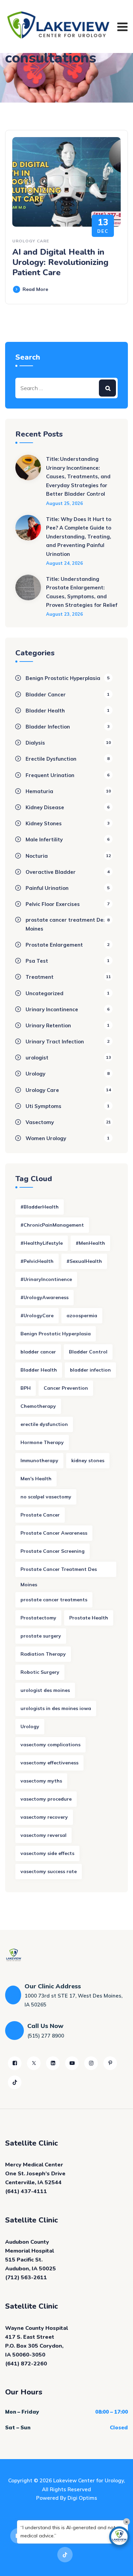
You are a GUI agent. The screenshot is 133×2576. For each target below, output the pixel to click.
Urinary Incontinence (52, 1009)
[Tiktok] (15, 2082)
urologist (37, 1058)
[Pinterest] (110, 2063)
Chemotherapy (38, 1406)
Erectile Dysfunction (51, 759)
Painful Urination (47, 888)
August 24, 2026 (64, 563)
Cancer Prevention (66, 1388)
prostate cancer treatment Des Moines (66, 924)
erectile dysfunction (44, 1424)
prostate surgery (41, 1636)
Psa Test (37, 961)
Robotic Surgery (40, 1672)
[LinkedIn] (53, 2063)
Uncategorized (45, 993)
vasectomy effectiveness (49, 1763)
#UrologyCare (37, 1316)
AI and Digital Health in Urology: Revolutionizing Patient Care (60, 262)
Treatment (40, 977)
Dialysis (35, 743)
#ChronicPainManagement (52, 1225)
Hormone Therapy (42, 1442)
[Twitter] (34, 2063)
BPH (26, 1388)
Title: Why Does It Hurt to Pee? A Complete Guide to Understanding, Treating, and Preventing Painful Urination (79, 537)
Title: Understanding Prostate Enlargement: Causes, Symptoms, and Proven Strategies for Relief (82, 592)
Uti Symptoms (43, 1106)
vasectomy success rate (49, 1871)
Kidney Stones (44, 823)
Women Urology (46, 1138)
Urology (35, 1074)
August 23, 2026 (64, 614)
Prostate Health (89, 1618)
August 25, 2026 (64, 503)
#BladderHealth (40, 1207)
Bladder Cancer (46, 695)
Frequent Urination (50, 775)
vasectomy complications (50, 1745)
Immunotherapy (39, 1460)
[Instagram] (91, 2063)
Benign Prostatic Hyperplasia (63, 678)
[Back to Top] (119, 2565)
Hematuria (39, 791)
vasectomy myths (41, 1781)
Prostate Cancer (40, 1515)
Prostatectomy (38, 1618)
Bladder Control (88, 1352)
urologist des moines (45, 1690)
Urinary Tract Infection (55, 1042)
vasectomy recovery (44, 1817)
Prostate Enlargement (54, 945)
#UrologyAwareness (45, 1297)
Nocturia (37, 856)
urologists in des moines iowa (56, 1708)
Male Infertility (44, 839)
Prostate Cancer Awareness (54, 1533)
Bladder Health (45, 711)
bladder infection (90, 1370)
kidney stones (88, 1460)
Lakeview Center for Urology (88, 2480)
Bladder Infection (48, 727)
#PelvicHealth (37, 1261)
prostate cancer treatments (54, 1600)
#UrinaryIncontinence (46, 1279)
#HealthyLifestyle (42, 1243)
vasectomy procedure (46, 1799)
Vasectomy (40, 1122)
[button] (119, 2537)
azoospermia (82, 1316)
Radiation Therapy (43, 1654)
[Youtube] (72, 2063)
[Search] (107, 388)
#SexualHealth (84, 1261)
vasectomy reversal (43, 1835)
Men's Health (36, 1479)
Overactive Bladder (51, 872)
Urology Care (31, 241)
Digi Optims (82, 2498)
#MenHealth (90, 1243)
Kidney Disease (45, 807)
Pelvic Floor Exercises (53, 904)
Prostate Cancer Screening (53, 1551)
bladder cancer (38, 1352)
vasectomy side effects (47, 1853)
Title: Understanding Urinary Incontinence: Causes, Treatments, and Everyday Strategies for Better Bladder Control (78, 476)
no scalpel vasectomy (46, 1497)
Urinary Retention (48, 1025)
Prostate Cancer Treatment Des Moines (59, 1572)
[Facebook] (15, 2063)
